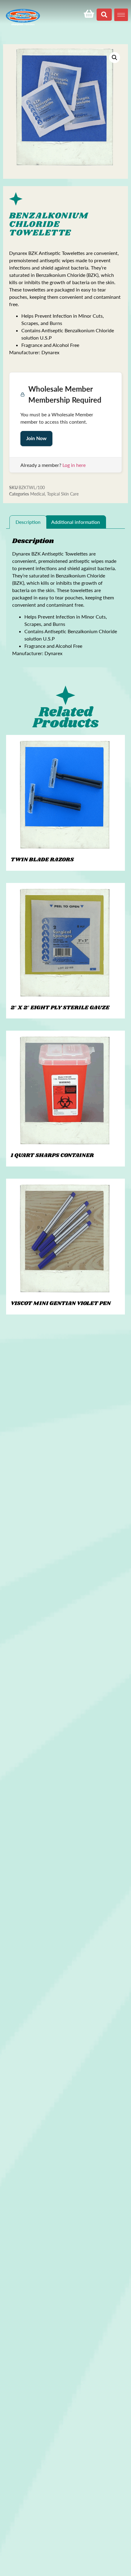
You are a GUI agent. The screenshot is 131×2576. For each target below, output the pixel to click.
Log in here (74, 465)
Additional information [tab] (76, 522)
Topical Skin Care (63, 494)
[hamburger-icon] (121, 15)
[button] (115, 58)
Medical (37, 494)
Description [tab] (28, 522)
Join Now (36, 438)
